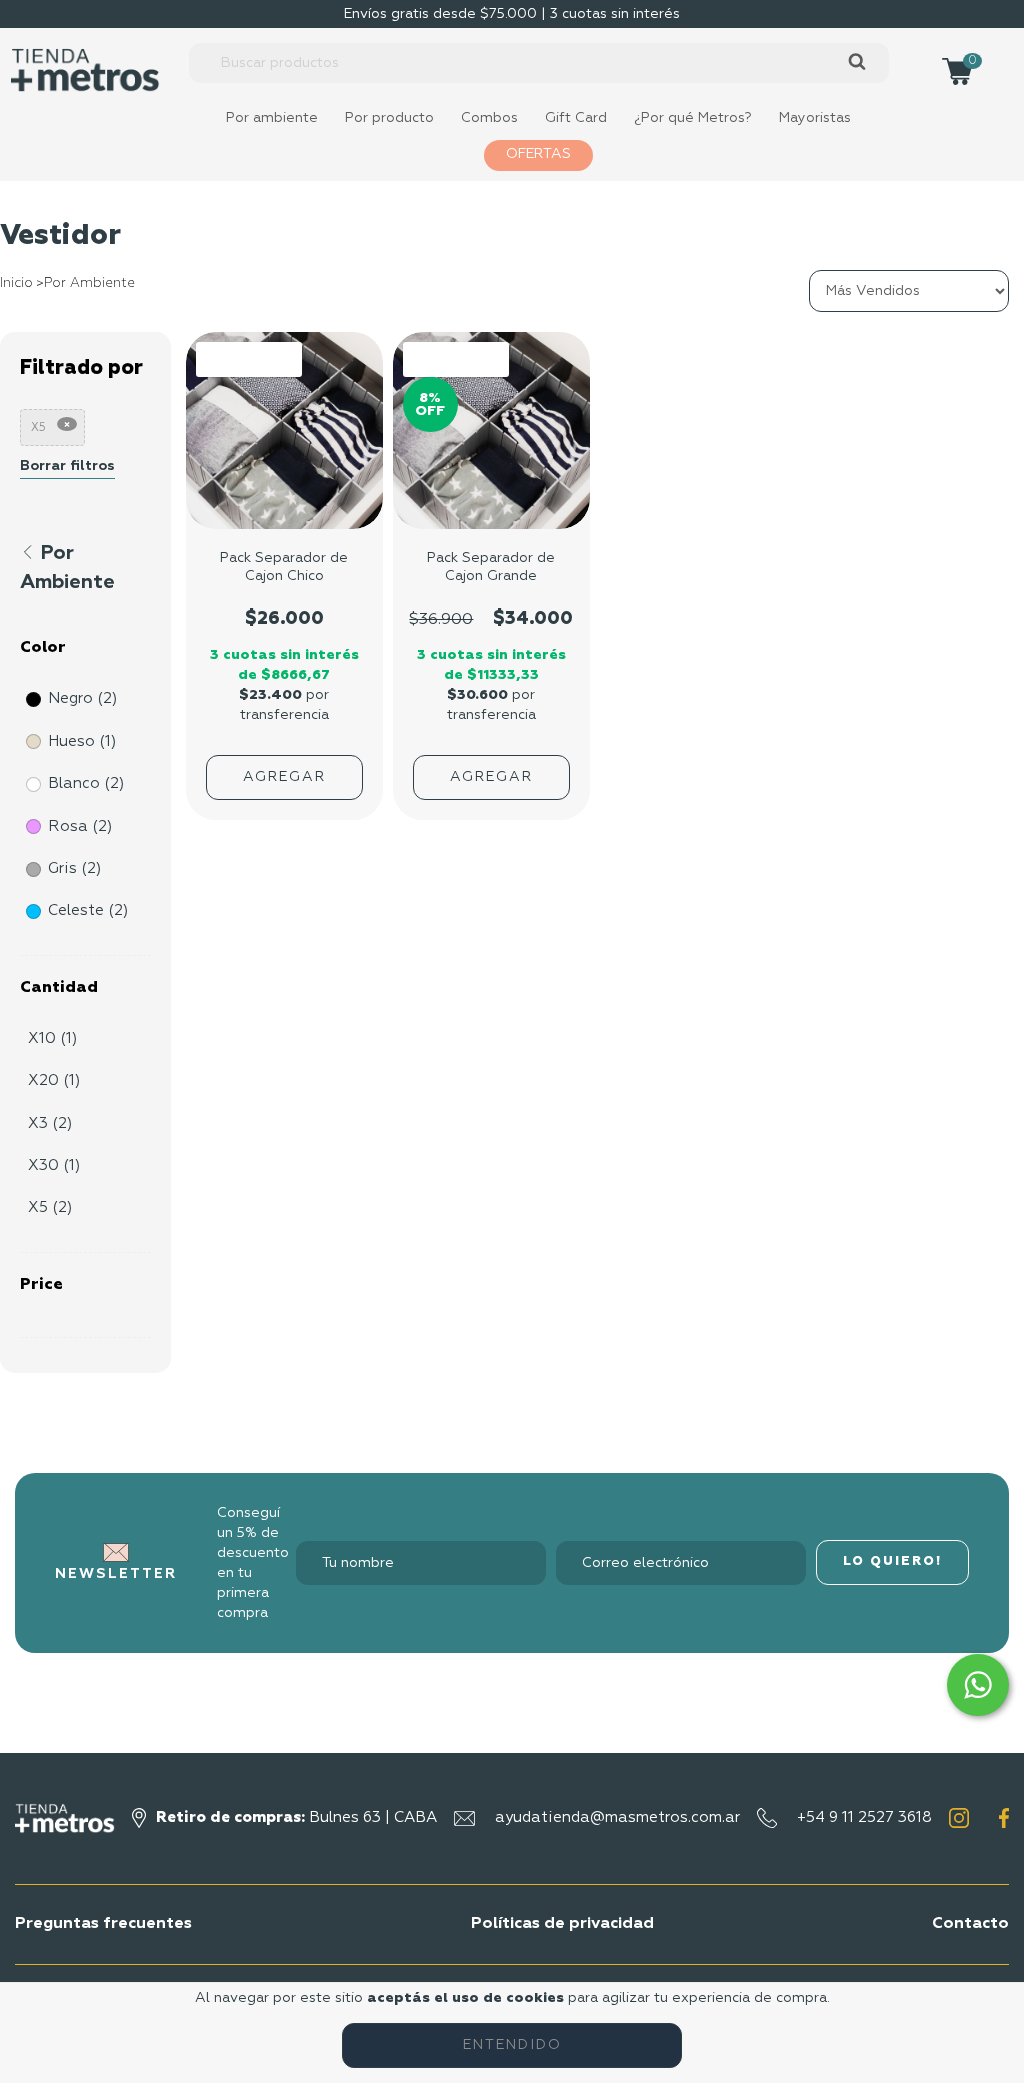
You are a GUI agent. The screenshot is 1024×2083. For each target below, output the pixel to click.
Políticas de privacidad (562, 1924)
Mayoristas (815, 118)
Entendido (512, 2045)
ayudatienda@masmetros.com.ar (617, 1817)
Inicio (16, 283)
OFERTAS (538, 154)
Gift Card (576, 118)
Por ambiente (272, 118)
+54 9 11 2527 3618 (864, 1817)
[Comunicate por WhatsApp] (978, 1685)
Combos (489, 118)
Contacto (970, 1924)
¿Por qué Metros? (693, 118)
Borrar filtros (67, 466)
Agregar (284, 777)
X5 (38, 427)
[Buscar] (856, 62)
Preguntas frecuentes (103, 1924)
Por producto (389, 118)
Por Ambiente (89, 283)
